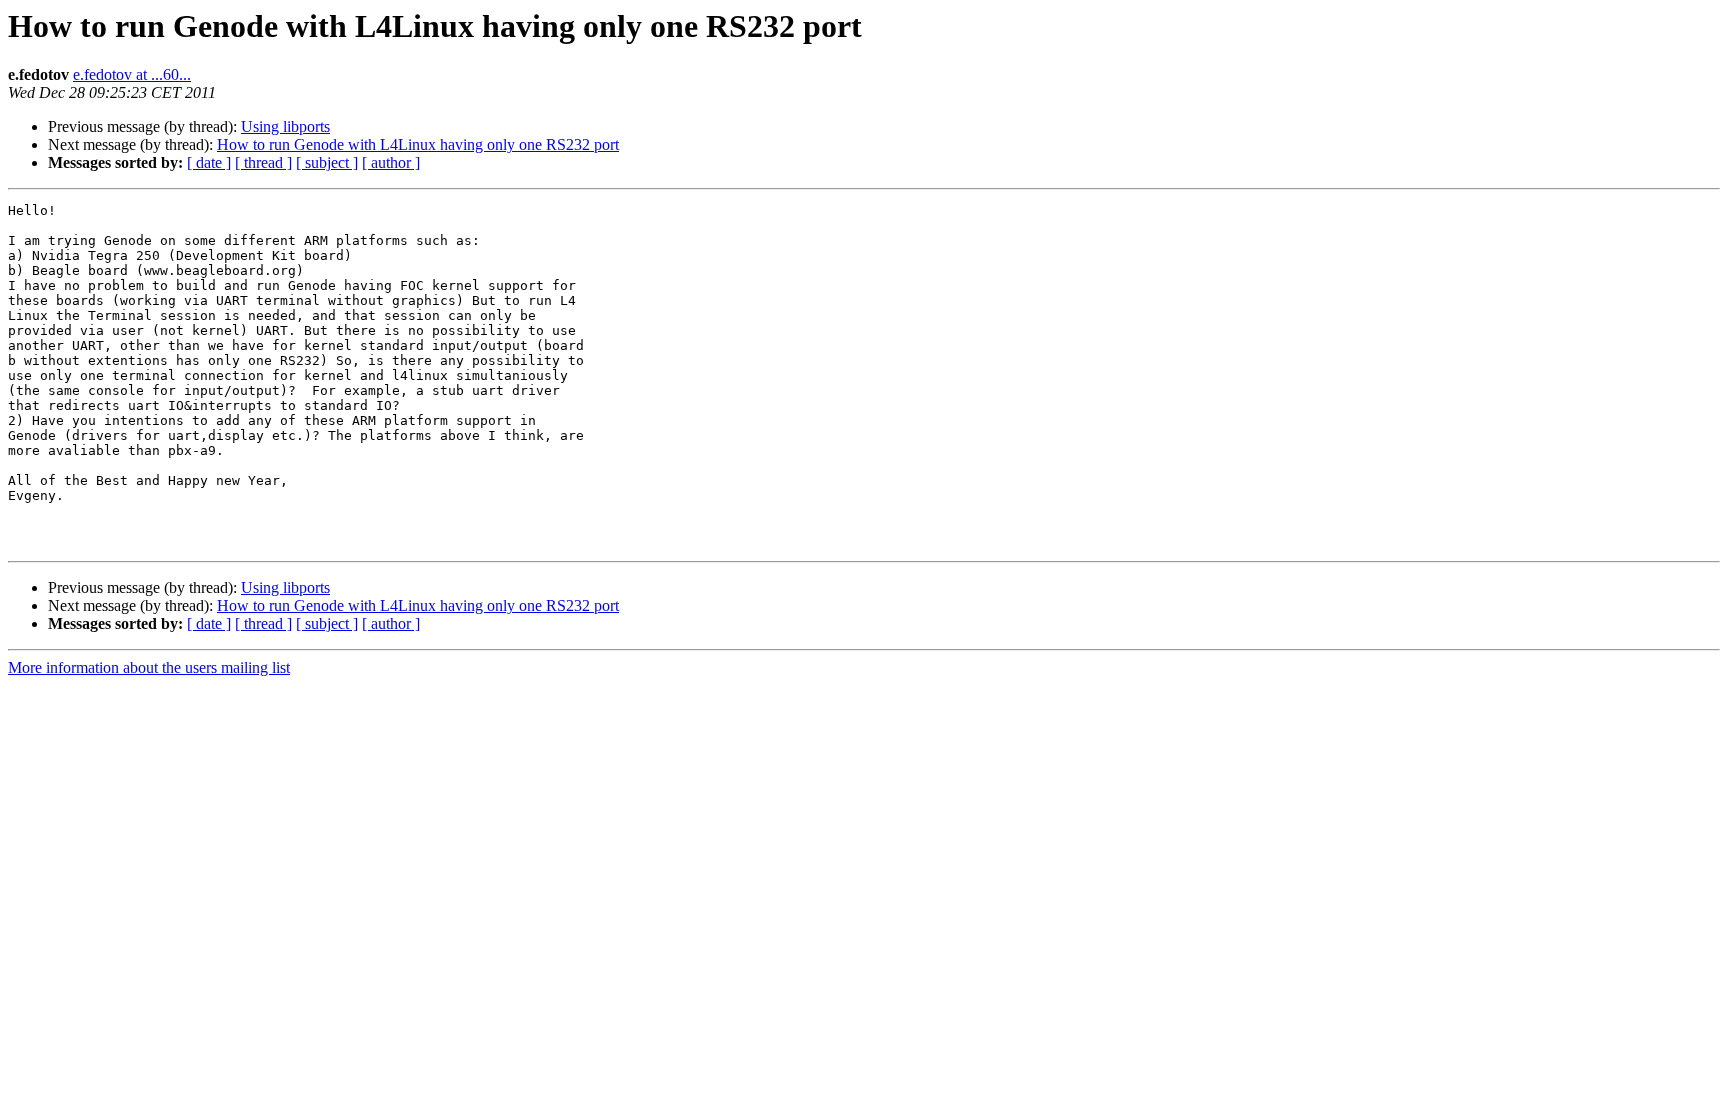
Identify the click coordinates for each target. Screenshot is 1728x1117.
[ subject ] (327, 162)
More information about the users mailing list (149, 667)
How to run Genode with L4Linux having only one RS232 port (418, 144)
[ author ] (391, 162)
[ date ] (209, 162)
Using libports (285, 126)
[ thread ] (263, 162)
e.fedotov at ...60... (132, 74)
